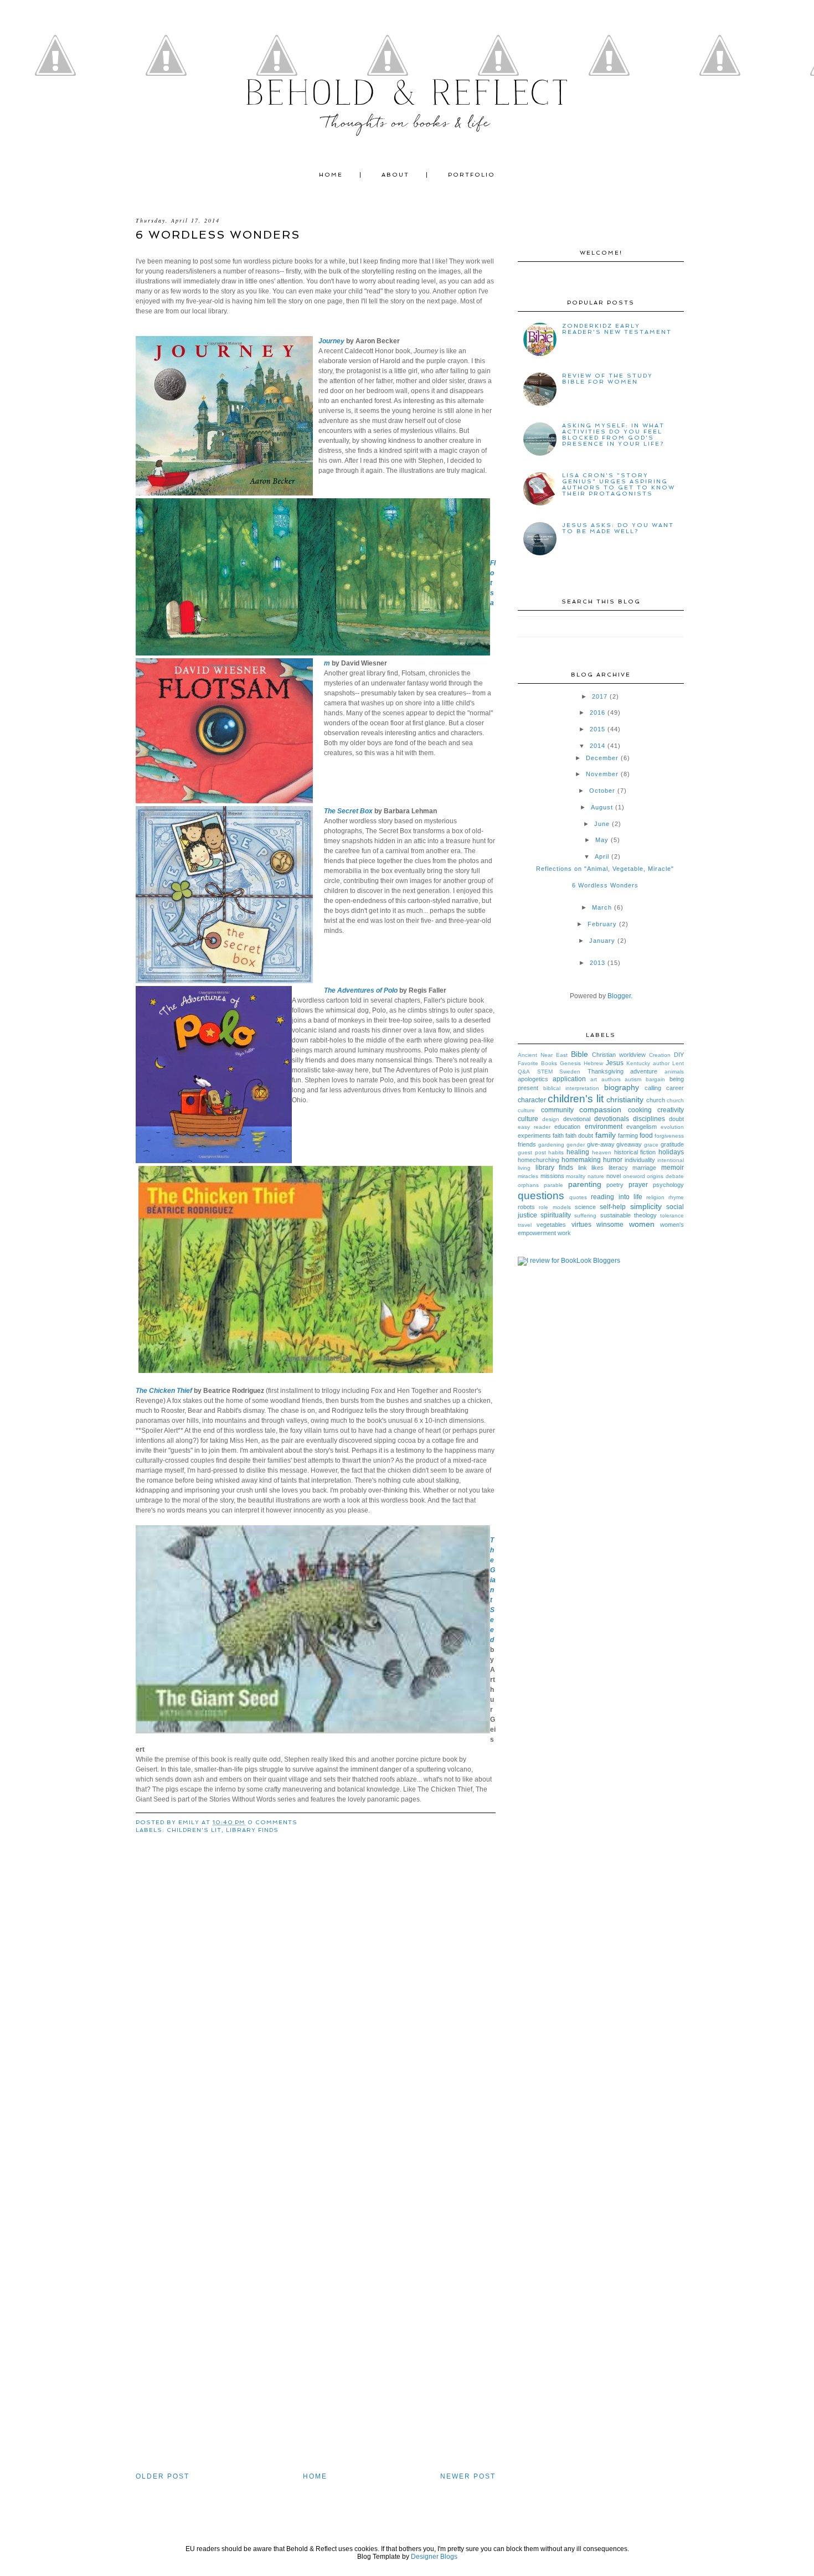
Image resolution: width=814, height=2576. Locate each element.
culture (528, 1119)
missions (552, 1176)
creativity (671, 1110)
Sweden (570, 1072)
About (395, 175)
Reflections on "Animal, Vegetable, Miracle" (605, 869)
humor (613, 1160)
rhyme (676, 1197)
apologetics (533, 1079)
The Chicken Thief (164, 1391)
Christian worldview (619, 1055)
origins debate (665, 1176)
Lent (678, 1063)
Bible (579, 1054)
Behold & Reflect (407, 93)
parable (553, 1185)
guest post (532, 1152)
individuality (640, 1160)
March (602, 907)
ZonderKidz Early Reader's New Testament (617, 329)
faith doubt (579, 1135)
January (602, 941)
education (567, 1127)
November (602, 774)
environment (604, 1127)
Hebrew (593, 1063)
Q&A (524, 1072)
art (594, 1079)
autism (633, 1079)
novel (614, 1176)
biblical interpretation (571, 1088)
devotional (577, 1119)
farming (628, 1135)
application (569, 1079)
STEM (545, 1072)
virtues (581, 1225)
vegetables (551, 1225)
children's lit (194, 1830)
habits (556, 1152)
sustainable (615, 1215)
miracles (528, 1176)
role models (555, 1207)
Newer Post (468, 2476)
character (532, 1100)
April (602, 856)
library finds (252, 1830)
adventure (644, 1071)
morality (576, 1176)
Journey (331, 341)
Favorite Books (537, 1063)
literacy (618, 1168)
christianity (625, 1099)
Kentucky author (648, 1063)
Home (331, 175)
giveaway (629, 1144)
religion (655, 1197)
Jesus (615, 1063)
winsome (610, 1225)
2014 (597, 746)
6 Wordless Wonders (605, 885)
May (602, 840)
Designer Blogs (434, 2557)
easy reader (534, 1127)
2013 (597, 963)
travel (525, 1225)
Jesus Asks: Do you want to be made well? (618, 528)
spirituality (556, 1215)
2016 (597, 713)
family (606, 1135)
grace (651, 1145)
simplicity (646, 1206)
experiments (534, 1135)
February (602, 924)
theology (645, 1215)
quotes (578, 1197)
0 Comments (272, 1822)
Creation (660, 1055)
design (551, 1119)
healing (578, 1152)
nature (596, 1176)
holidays (671, 1152)
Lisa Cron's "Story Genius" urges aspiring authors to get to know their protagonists (619, 484)
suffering (585, 1215)
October (602, 791)
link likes (591, 1168)
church (656, 1100)
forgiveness (669, 1136)
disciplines (649, 1119)
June (602, 824)
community (557, 1110)
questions (541, 1196)
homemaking (581, 1160)
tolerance (672, 1215)
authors (611, 1079)
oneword (634, 1176)
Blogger (619, 996)
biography (622, 1087)
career (675, 1088)
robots (526, 1207)
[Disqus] (316, 2041)
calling (653, 1088)
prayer (638, 1185)
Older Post (163, 2476)
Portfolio (472, 175)
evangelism (642, 1127)
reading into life (616, 1197)
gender (576, 1145)
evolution (672, 1127)
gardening (551, 1145)
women (642, 1224)
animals (674, 1072)
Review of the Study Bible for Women (607, 379)
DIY (679, 1055)
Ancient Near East (543, 1055)
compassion (600, 1109)
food (646, 1135)
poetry (615, 1185)
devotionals (612, 1119)
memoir (673, 1168)
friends (527, 1144)
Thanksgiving (606, 1071)
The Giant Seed (493, 1590)
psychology (668, 1185)
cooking (640, 1110)
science (585, 1207)
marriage (644, 1168)
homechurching (539, 1160)
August (602, 807)
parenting (585, 1184)
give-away (601, 1144)
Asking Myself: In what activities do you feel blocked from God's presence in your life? (613, 435)
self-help (613, 1207)
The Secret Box (348, 811)
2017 (600, 696)
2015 (597, 729)
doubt (676, 1119)
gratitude (672, 1144)
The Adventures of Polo (361, 990)
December (602, 758)
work (564, 1233)
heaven (602, 1152)
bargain (655, 1079)
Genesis (570, 1063)
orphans (528, 1185)
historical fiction (635, 1152)
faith (558, 1135)
